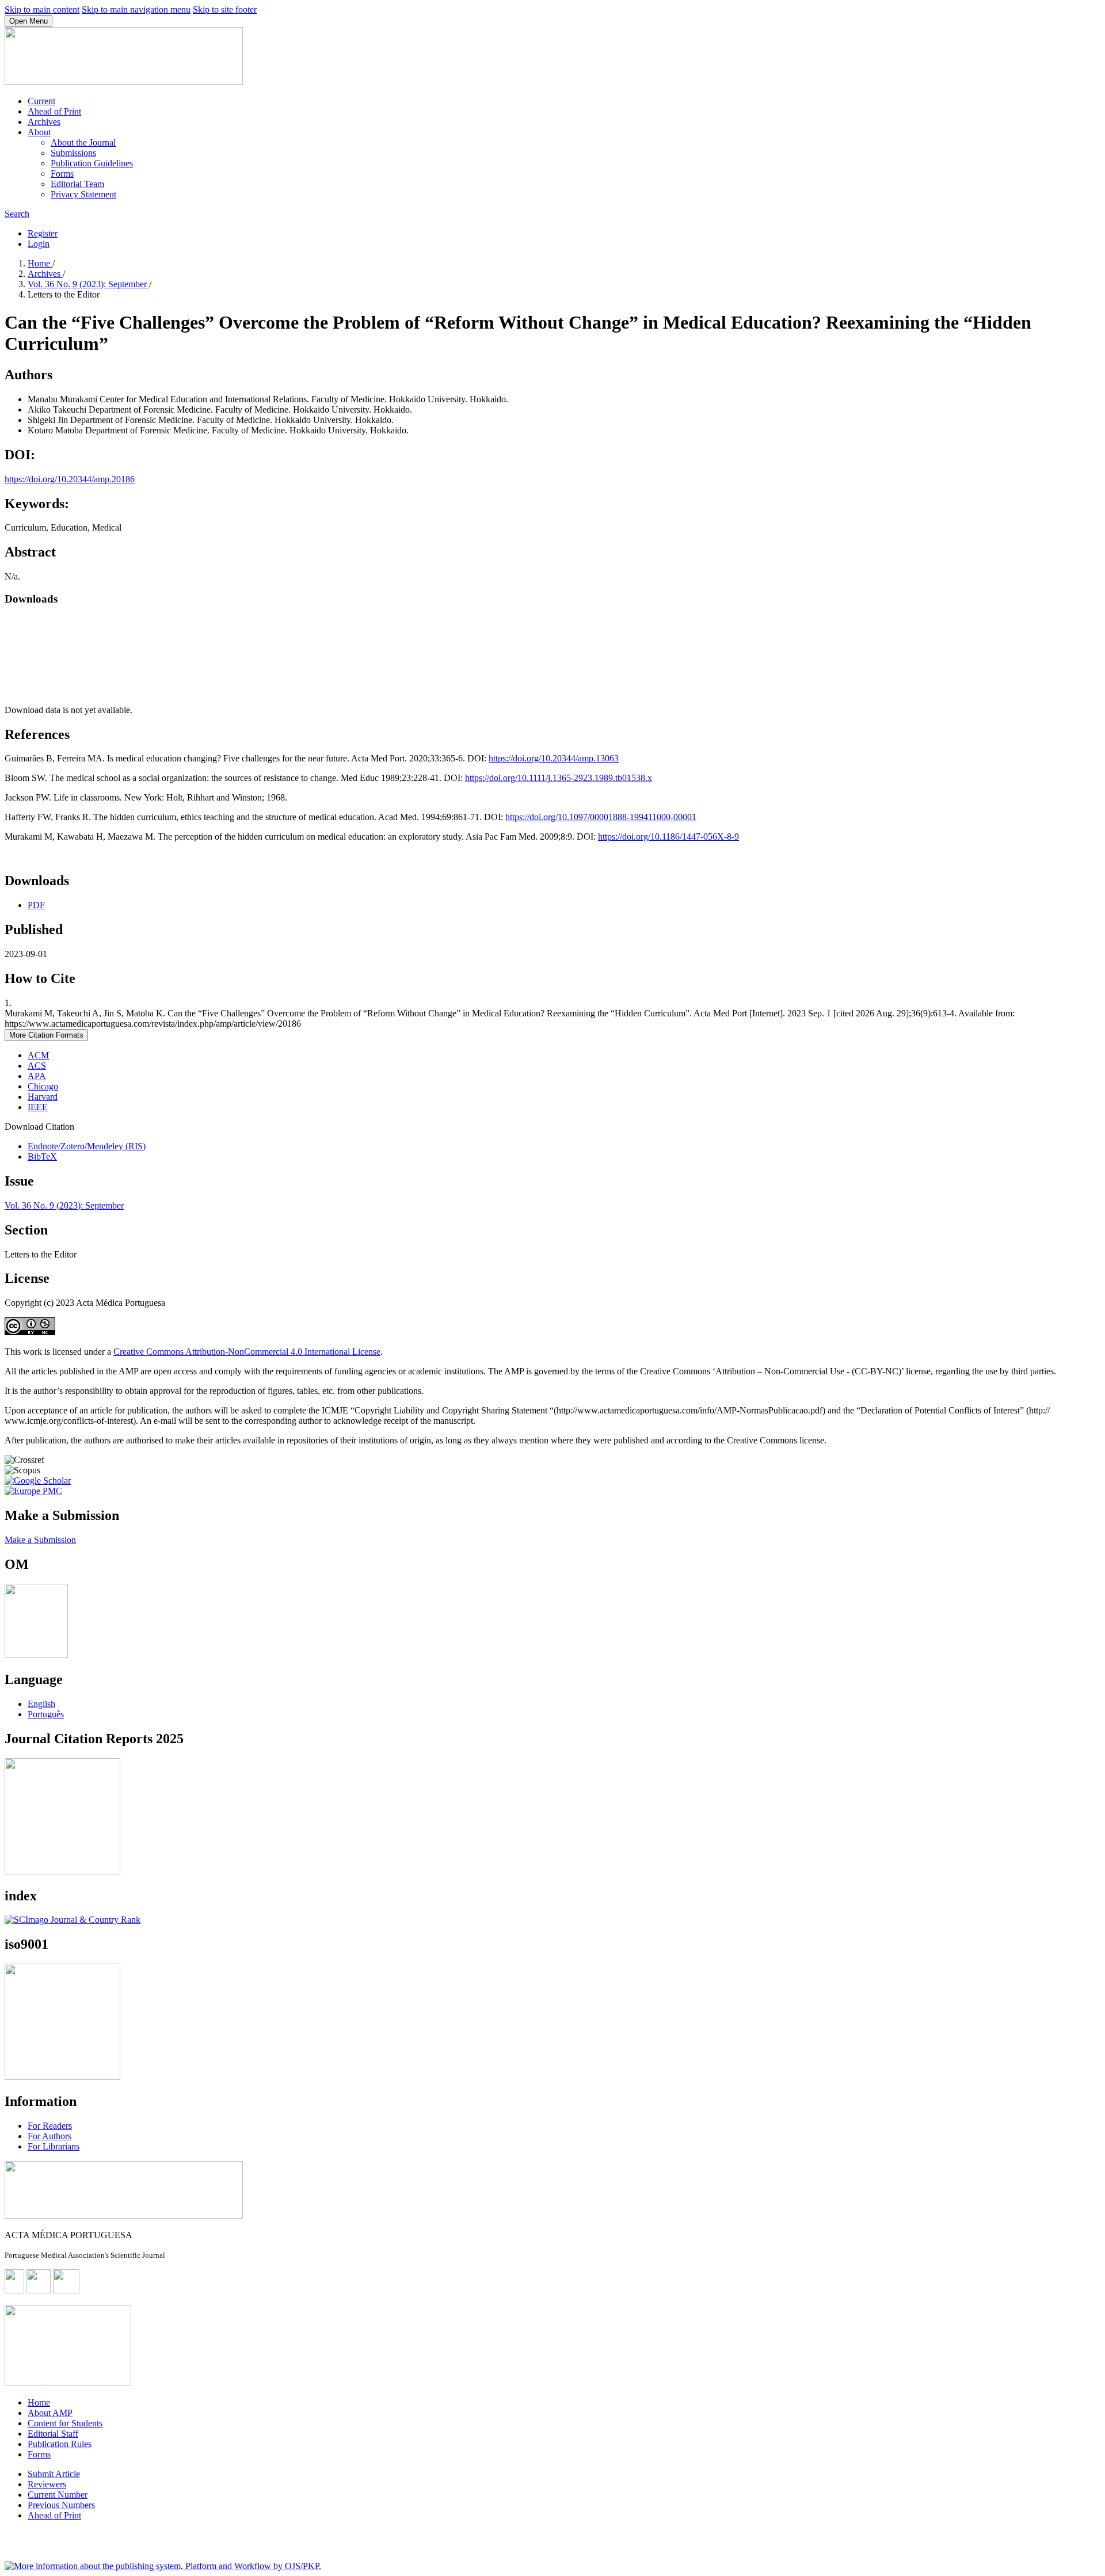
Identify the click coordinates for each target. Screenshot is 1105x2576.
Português (46, 1714)
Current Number (58, 2495)
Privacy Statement (83, 194)
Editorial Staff (53, 2434)
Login (39, 244)
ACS (37, 1066)
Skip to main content (42, 9)
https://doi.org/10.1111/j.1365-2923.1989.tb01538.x (559, 778)
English (41, 1704)
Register (43, 233)
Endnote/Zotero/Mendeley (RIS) (87, 1146)
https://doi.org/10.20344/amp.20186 (70, 479)
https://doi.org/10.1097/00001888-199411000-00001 (601, 817)
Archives (44, 122)
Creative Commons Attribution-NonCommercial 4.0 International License (247, 1352)
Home (40, 263)
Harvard (43, 1097)
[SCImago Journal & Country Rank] (73, 1920)
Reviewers (47, 2484)
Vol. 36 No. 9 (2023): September (88, 284)
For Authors (49, 2136)
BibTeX (42, 1156)
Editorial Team (77, 184)
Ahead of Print (54, 111)
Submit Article (54, 2474)
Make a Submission (40, 1540)
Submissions (73, 153)
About (39, 132)
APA (37, 1076)
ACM (38, 1055)
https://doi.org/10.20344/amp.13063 (554, 758)
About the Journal (83, 142)
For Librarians (54, 2146)
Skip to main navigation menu (136, 9)
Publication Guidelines (92, 163)
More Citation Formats (46, 1035)
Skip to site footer (225, 9)
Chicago (43, 1086)
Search (17, 214)
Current (41, 101)
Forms (62, 174)
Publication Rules (60, 2444)
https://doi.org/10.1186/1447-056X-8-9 (668, 837)
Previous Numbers (61, 2505)
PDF (36, 905)
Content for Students (65, 2423)
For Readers (50, 2126)
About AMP (50, 2413)
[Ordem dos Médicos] (36, 1655)
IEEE (38, 1107)
